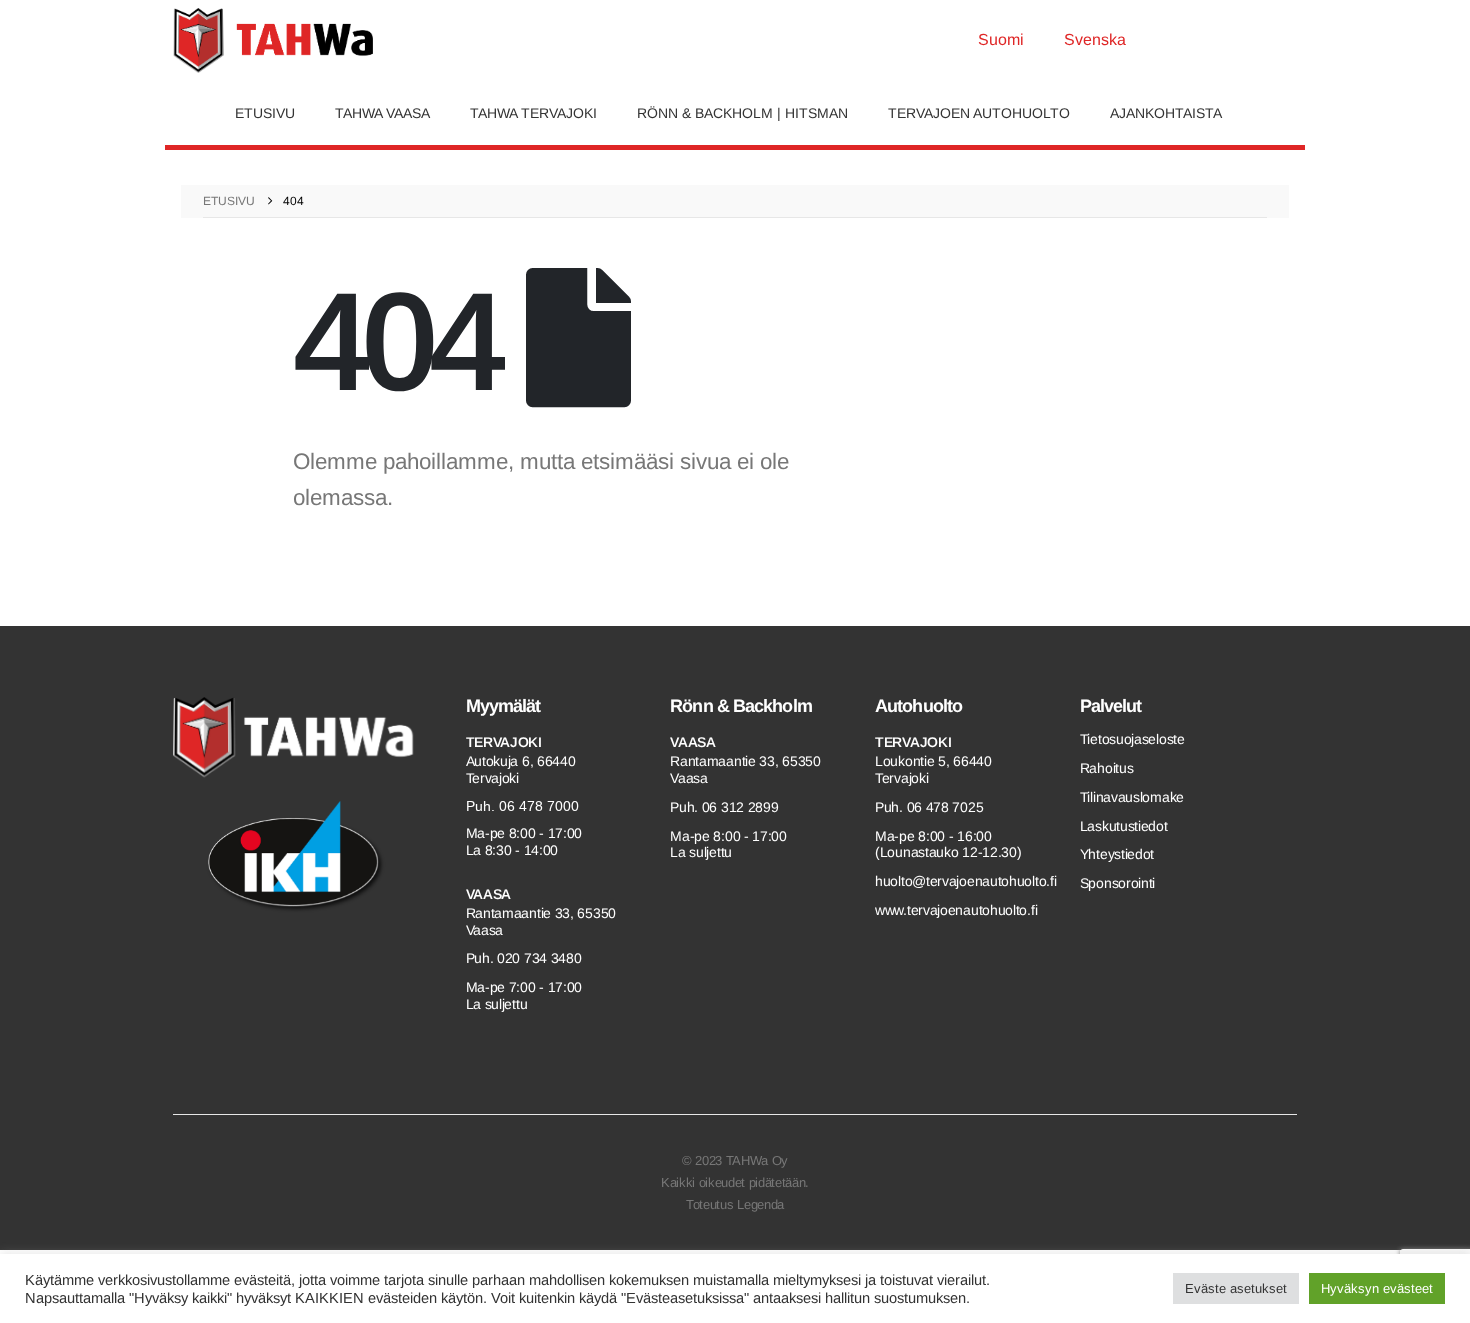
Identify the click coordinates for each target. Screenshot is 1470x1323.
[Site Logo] (273, 40)
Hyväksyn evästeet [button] (1377, 1288)
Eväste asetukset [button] (1236, 1288)
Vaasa (489, 894)
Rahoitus (1107, 768)
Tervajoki (504, 742)
